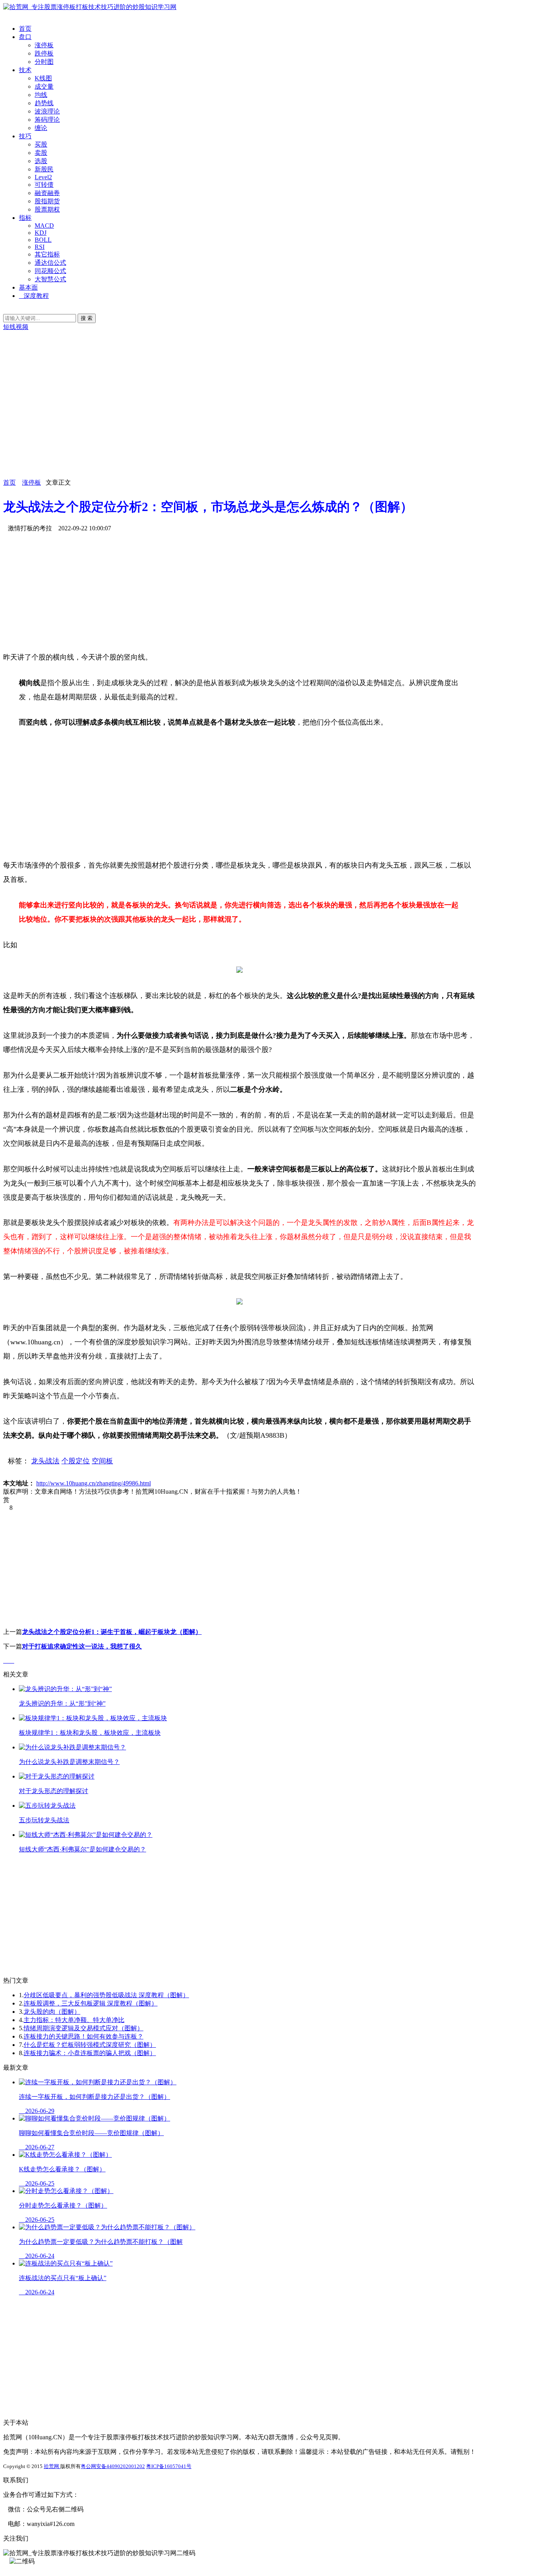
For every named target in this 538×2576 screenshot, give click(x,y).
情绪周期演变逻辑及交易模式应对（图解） (83, 2028)
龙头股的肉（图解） (52, 2012)
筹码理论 (47, 120)
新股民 (44, 169)
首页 (25, 29)
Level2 (43, 177)
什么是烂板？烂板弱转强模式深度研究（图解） (90, 2045)
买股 (41, 144)
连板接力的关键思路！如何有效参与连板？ (83, 2036)
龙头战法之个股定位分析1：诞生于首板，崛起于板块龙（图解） (112, 1632)
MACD (44, 226)
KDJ (41, 233)
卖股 (41, 153)
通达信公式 (50, 263)
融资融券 (47, 193)
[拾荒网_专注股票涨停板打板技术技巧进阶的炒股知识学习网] (90, 7)
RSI (40, 247)
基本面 (28, 287)
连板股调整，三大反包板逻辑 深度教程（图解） (91, 2003)
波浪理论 (47, 111)
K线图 (43, 78)
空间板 (102, 1461)
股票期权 (47, 209)
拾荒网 (52, 2466)
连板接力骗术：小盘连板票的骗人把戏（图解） (90, 2053)
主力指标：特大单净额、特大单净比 (74, 2020)
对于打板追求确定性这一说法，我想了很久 (82, 1646)
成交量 (44, 86)
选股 (41, 161)
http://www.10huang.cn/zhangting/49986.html (94, 1483)
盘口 (25, 37)
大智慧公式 (50, 279)
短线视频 (16, 327)
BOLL (43, 240)
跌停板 (44, 53)
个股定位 (76, 1461)
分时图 (44, 62)
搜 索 (87, 318)
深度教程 (36, 296)
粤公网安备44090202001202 (113, 2466)
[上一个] (6, 1661)
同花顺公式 (50, 271)
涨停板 (44, 45)
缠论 (41, 128)
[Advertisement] (239, 424)
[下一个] (12, 1661)
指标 (25, 218)
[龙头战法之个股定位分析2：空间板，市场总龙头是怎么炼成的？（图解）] (239, 970)
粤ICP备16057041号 (169, 2466)
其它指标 (47, 254)
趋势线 (44, 103)
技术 (25, 70)
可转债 (44, 185)
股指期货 (47, 201)
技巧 (25, 136)
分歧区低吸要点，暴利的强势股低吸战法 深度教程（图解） (106, 1995)
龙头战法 (45, 1461)
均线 (41, 95)
